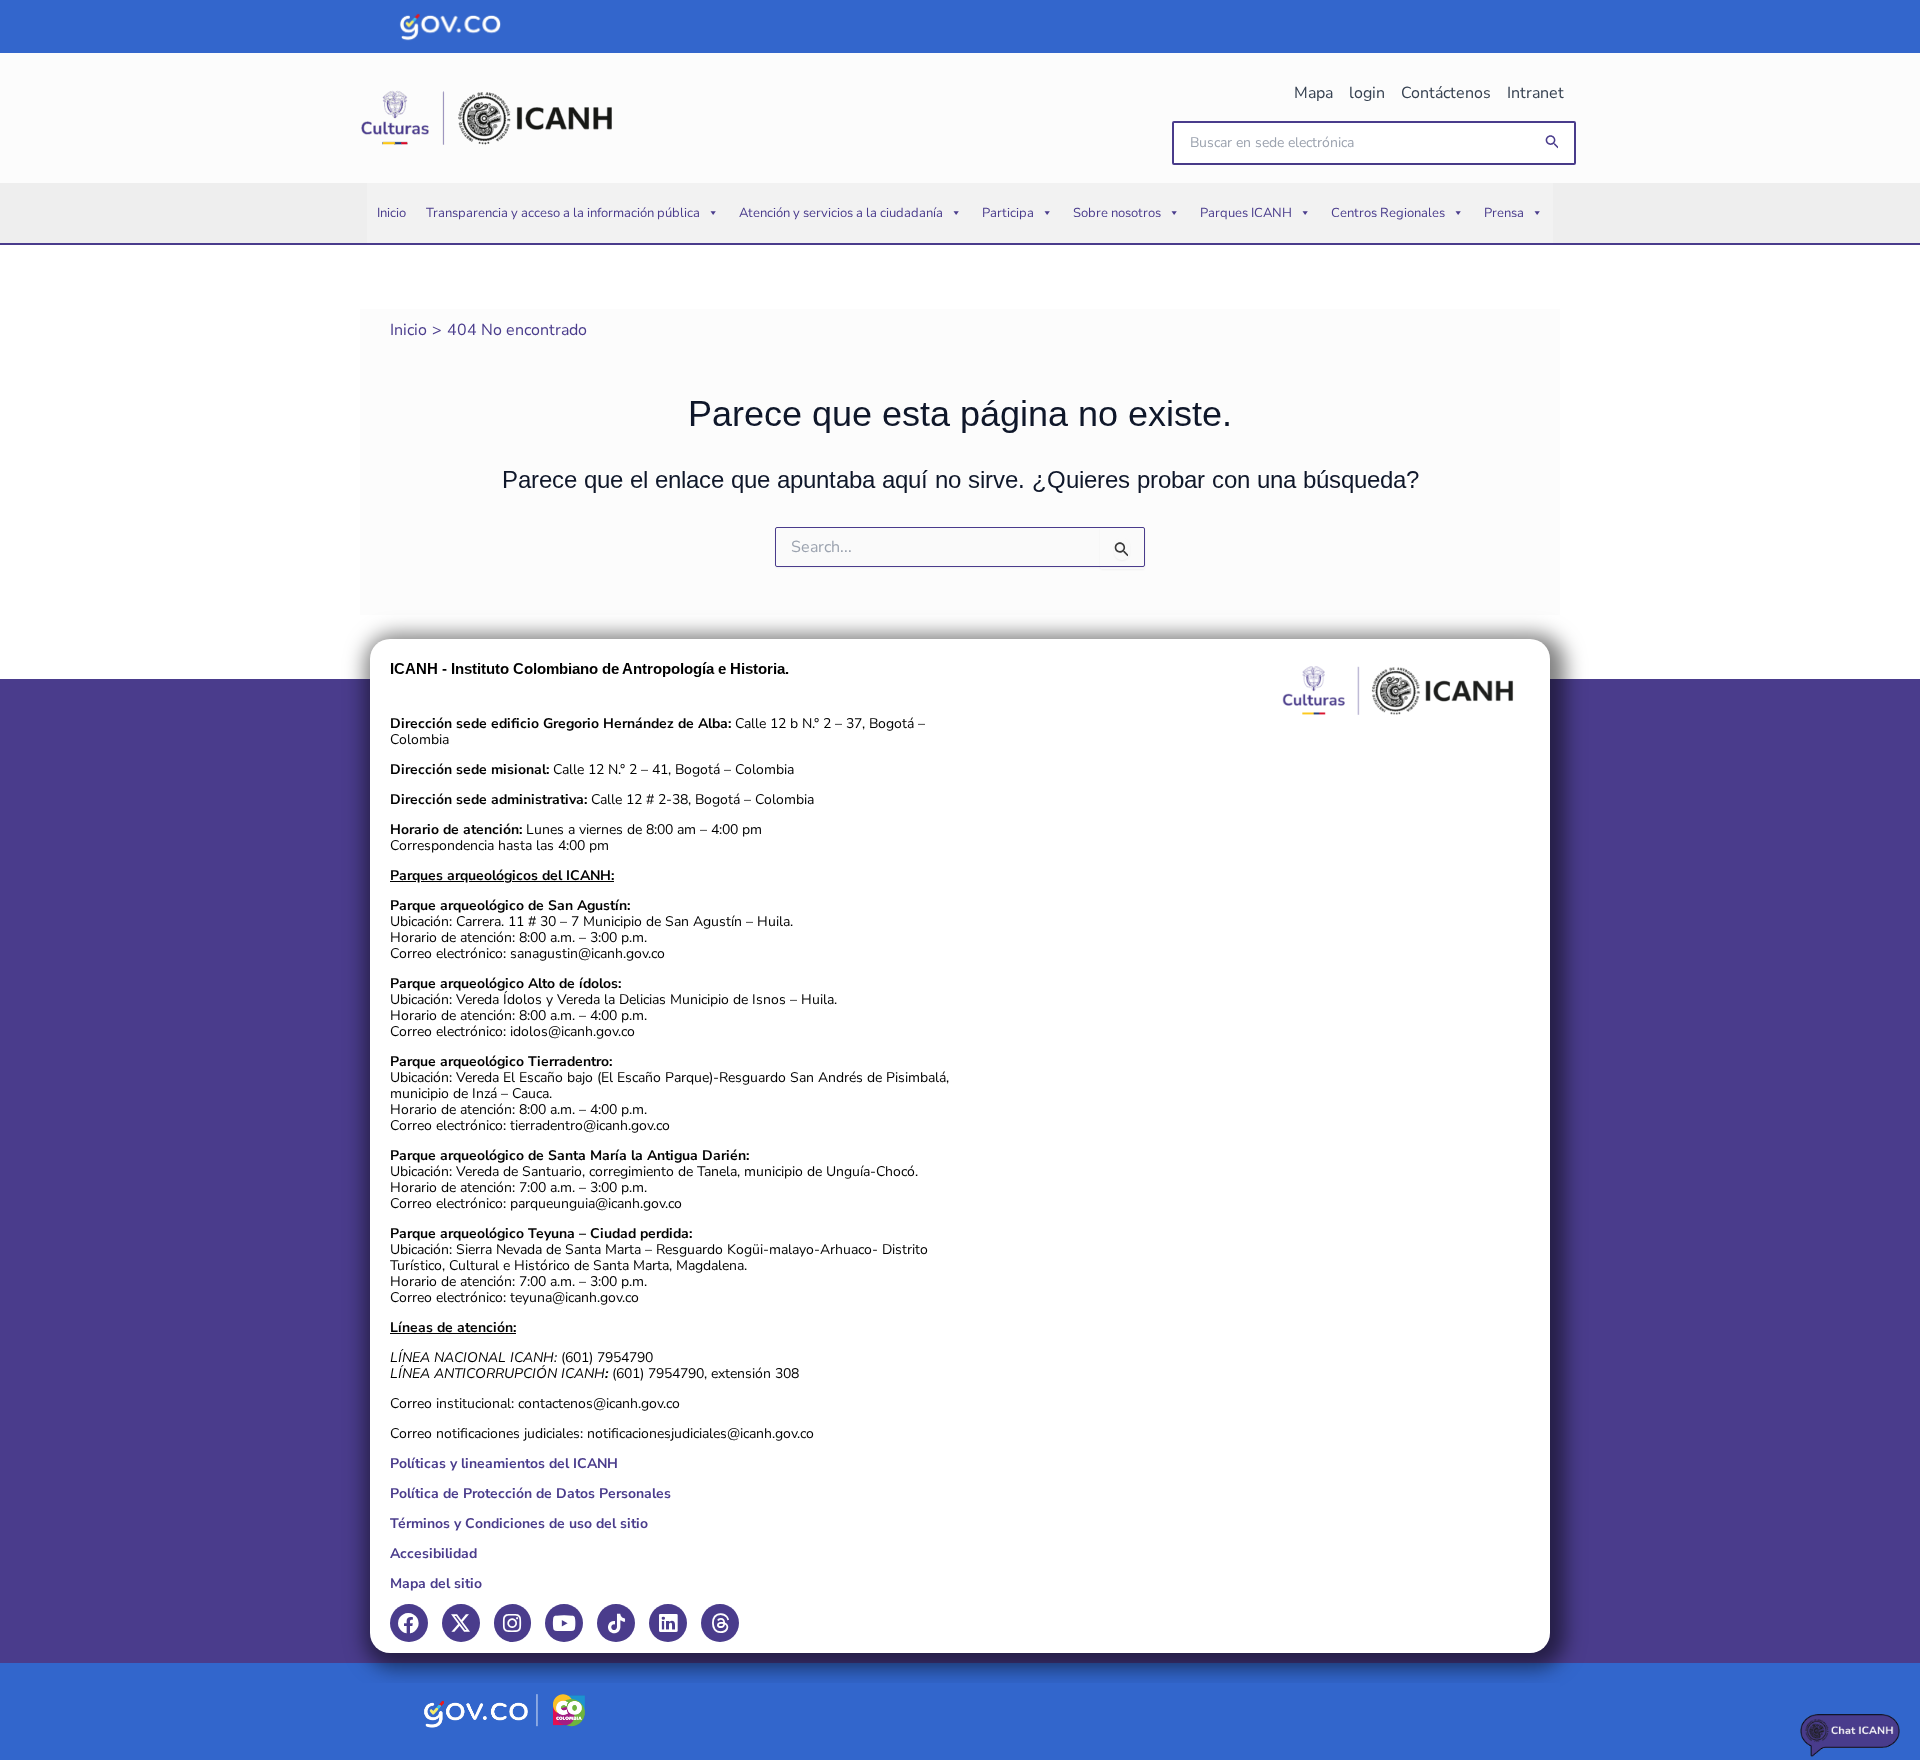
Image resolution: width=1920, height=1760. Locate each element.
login (1367, 93)
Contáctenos (1446, 93)
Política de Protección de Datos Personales (530, 1493)
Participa (1008, 213)
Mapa (1313, 93)
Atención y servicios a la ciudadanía (841, 213)
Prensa (1504, 213)
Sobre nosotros (1117, 213)
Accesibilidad (433, 1553)
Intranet (1535, 93)
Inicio (391, 213)
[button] (1553, 142)
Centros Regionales (1388, 213)
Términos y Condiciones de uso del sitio (519, 1523)
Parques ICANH (1246, 213)
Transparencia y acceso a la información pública (563, 213)
